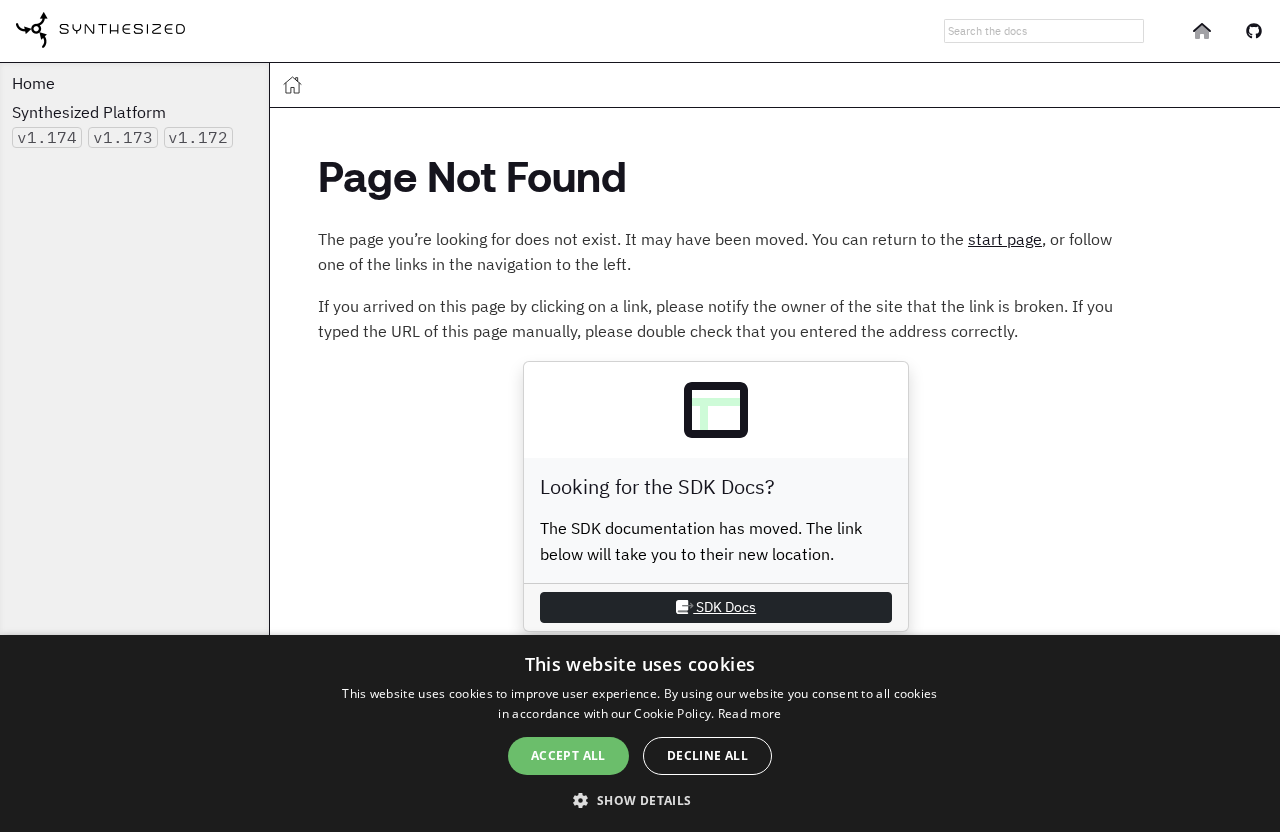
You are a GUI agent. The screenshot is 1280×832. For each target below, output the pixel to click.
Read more (750, 713)
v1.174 (47, 137)
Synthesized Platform (89, 112)
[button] (639, 799)
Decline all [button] (707, 755)
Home (33, 83)
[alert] (640, 733)
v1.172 (198, 137)
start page (1005, 239)
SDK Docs (724, 607)
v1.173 (123, 137)
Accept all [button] (568, 755)
